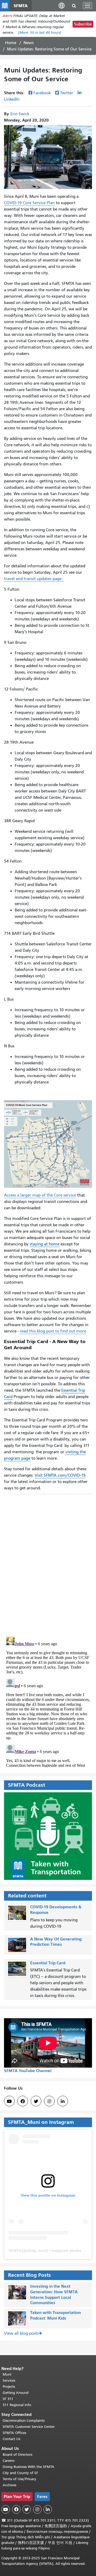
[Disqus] (48, 1563)
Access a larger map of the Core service (40, 1195)
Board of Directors (17, 2455)
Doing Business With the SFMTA (29, 2467)
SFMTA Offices (14, 2433)
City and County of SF (20, 2473)
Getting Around (16, 2393)
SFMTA (15, 2251)
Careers (9, 2461)
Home (11, 43)
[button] (62, 5)
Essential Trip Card (48, 1963)
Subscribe (83, 24)
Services (9, 2380)
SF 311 (8, 2399)
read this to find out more (53, 1331)
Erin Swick (20, 114)
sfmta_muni (37, 2251)
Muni (7, 2374)
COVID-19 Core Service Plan (29, 203)
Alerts (7, 16)
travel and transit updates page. (34, 579)
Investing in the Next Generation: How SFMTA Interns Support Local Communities (54, 2294)
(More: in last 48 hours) (40, 33)
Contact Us (11, 2439)
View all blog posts (21, 2333)
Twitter (67, 93)
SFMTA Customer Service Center (29, 2427)
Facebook (42, 93)
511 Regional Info (17, 2405)
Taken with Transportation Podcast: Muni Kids (55, 2315)
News (29, 43)
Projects (9, 2387)
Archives (9, 2485)
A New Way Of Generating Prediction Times (56, 1942)
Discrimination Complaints (24, 2421)
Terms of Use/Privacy (19, 2479)
